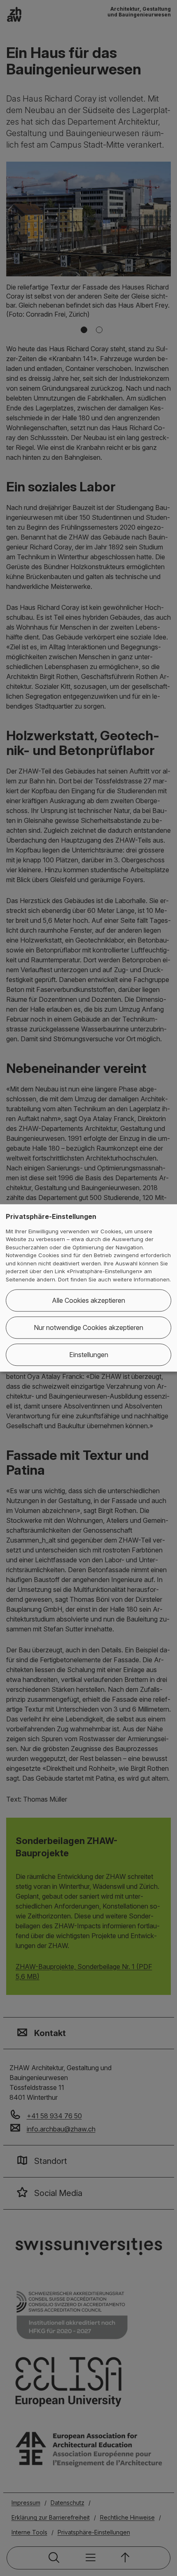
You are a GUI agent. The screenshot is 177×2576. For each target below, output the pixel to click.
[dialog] (88, 1288)
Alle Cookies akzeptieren (88, 1301)
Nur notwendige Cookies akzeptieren (88, 1328)
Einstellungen (89, 1355)
